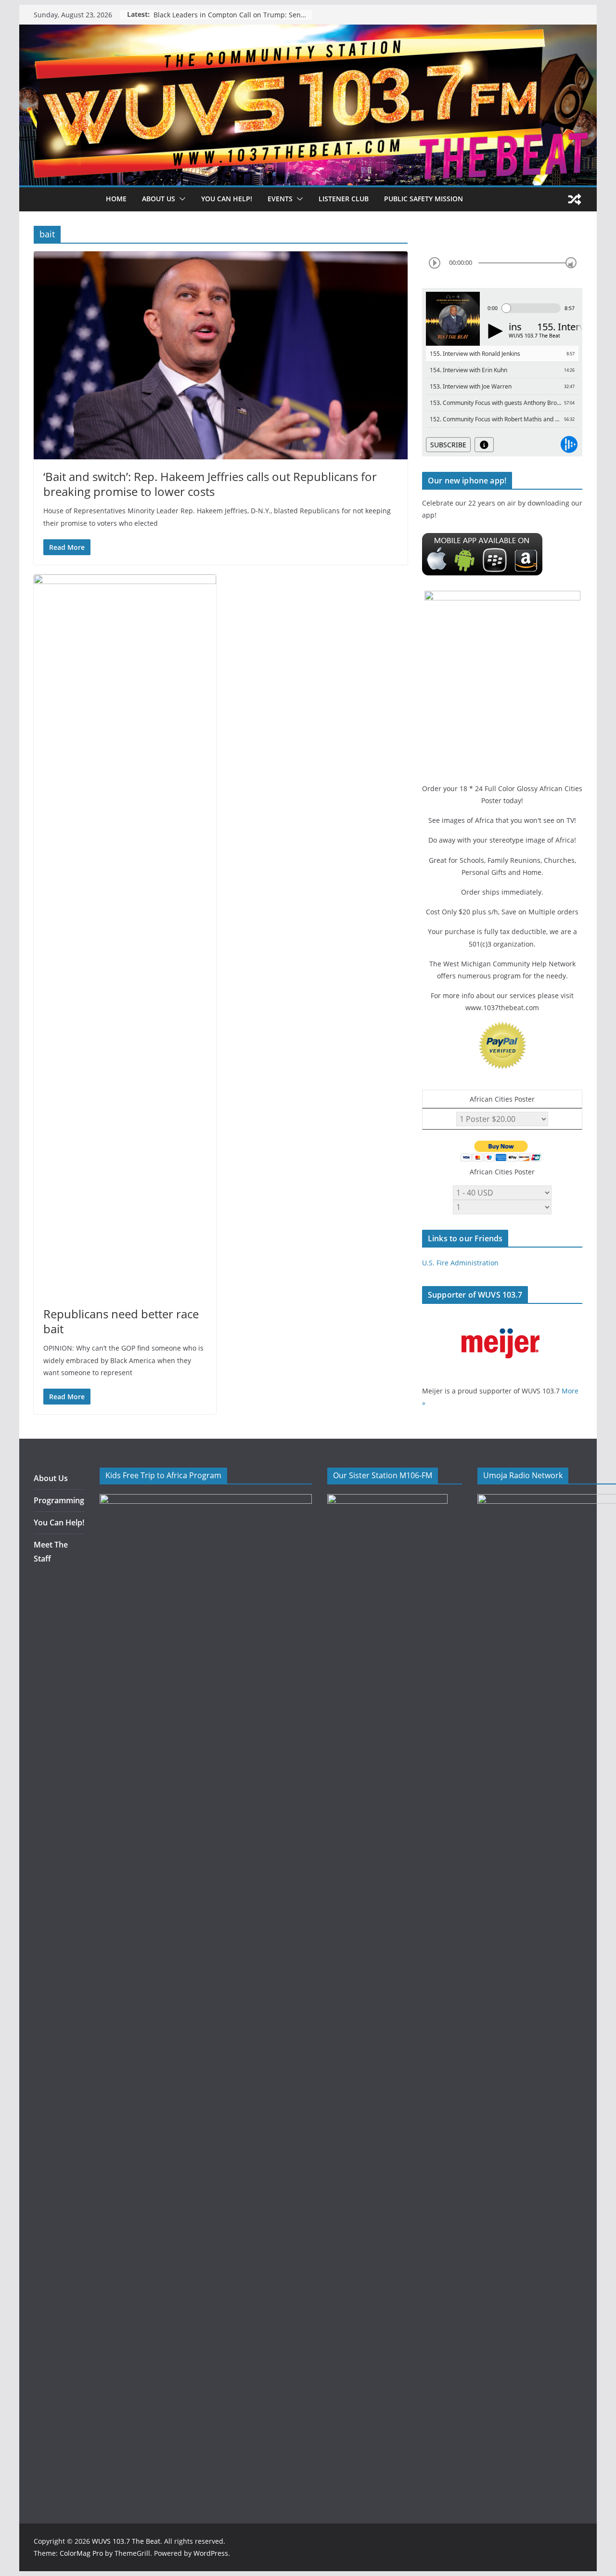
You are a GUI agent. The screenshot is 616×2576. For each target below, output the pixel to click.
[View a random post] (575, 199)
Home (116, 199)
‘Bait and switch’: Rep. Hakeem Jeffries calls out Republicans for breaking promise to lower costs (210, 484)
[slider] (571, 263)
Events (280, 199)
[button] (180, 199)
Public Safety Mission (423, 199)
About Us (51, 1478)
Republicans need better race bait (121, 1321)
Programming (59, 1500)
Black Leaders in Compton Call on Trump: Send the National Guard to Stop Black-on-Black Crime (233, 15)
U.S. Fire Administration (460, 1263)
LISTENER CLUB (344, 199)
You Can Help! (227, 199)
